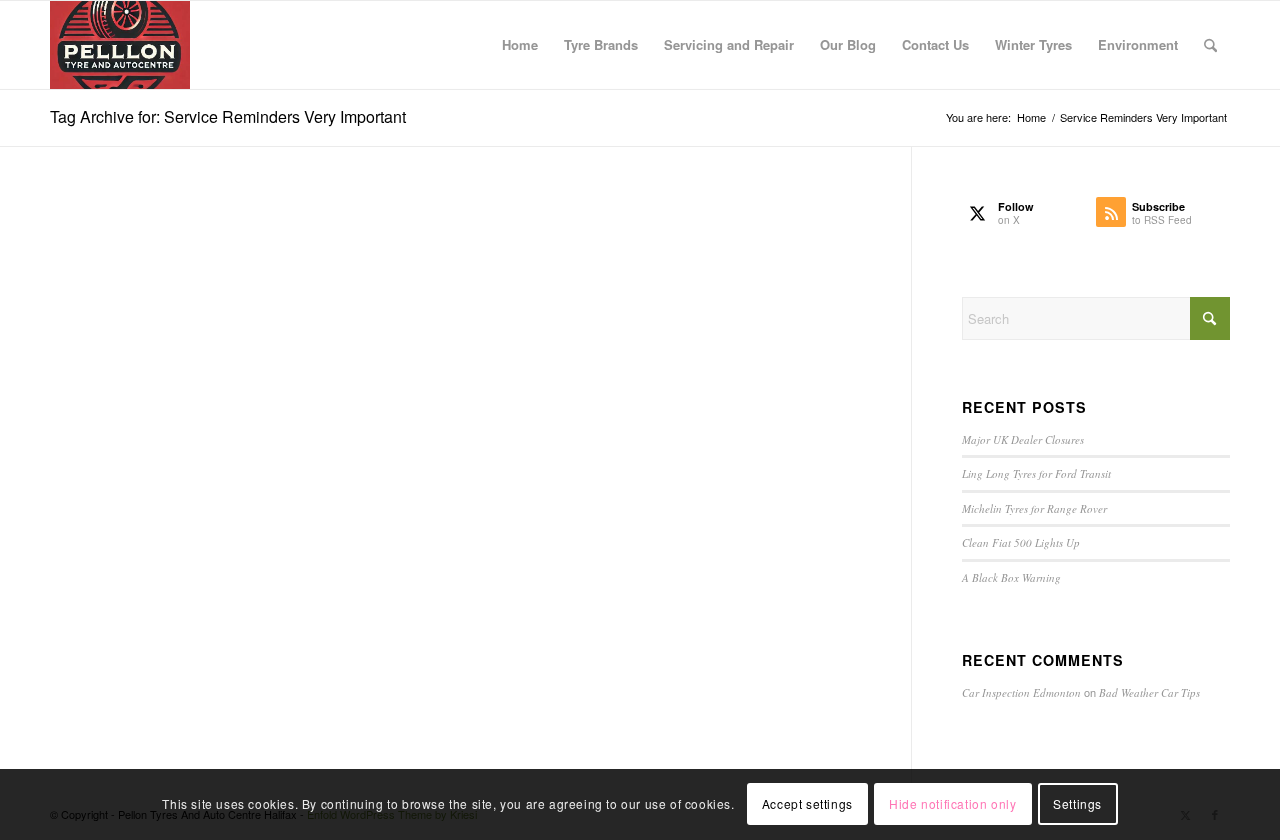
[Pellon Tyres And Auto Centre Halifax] (120, 45)
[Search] (1210, 45)
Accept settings (807, 804)
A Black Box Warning (1011, 577)
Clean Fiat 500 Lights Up (1021, 542)
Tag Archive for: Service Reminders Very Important (228, 116)
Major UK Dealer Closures (1023, 439)
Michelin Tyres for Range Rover (1034, 508)
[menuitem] (520, 45)
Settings (1077, 804)
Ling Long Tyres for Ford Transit (1036, 473)
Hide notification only (952, 804)
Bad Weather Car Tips (1149, 692)
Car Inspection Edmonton (1021, 692)
